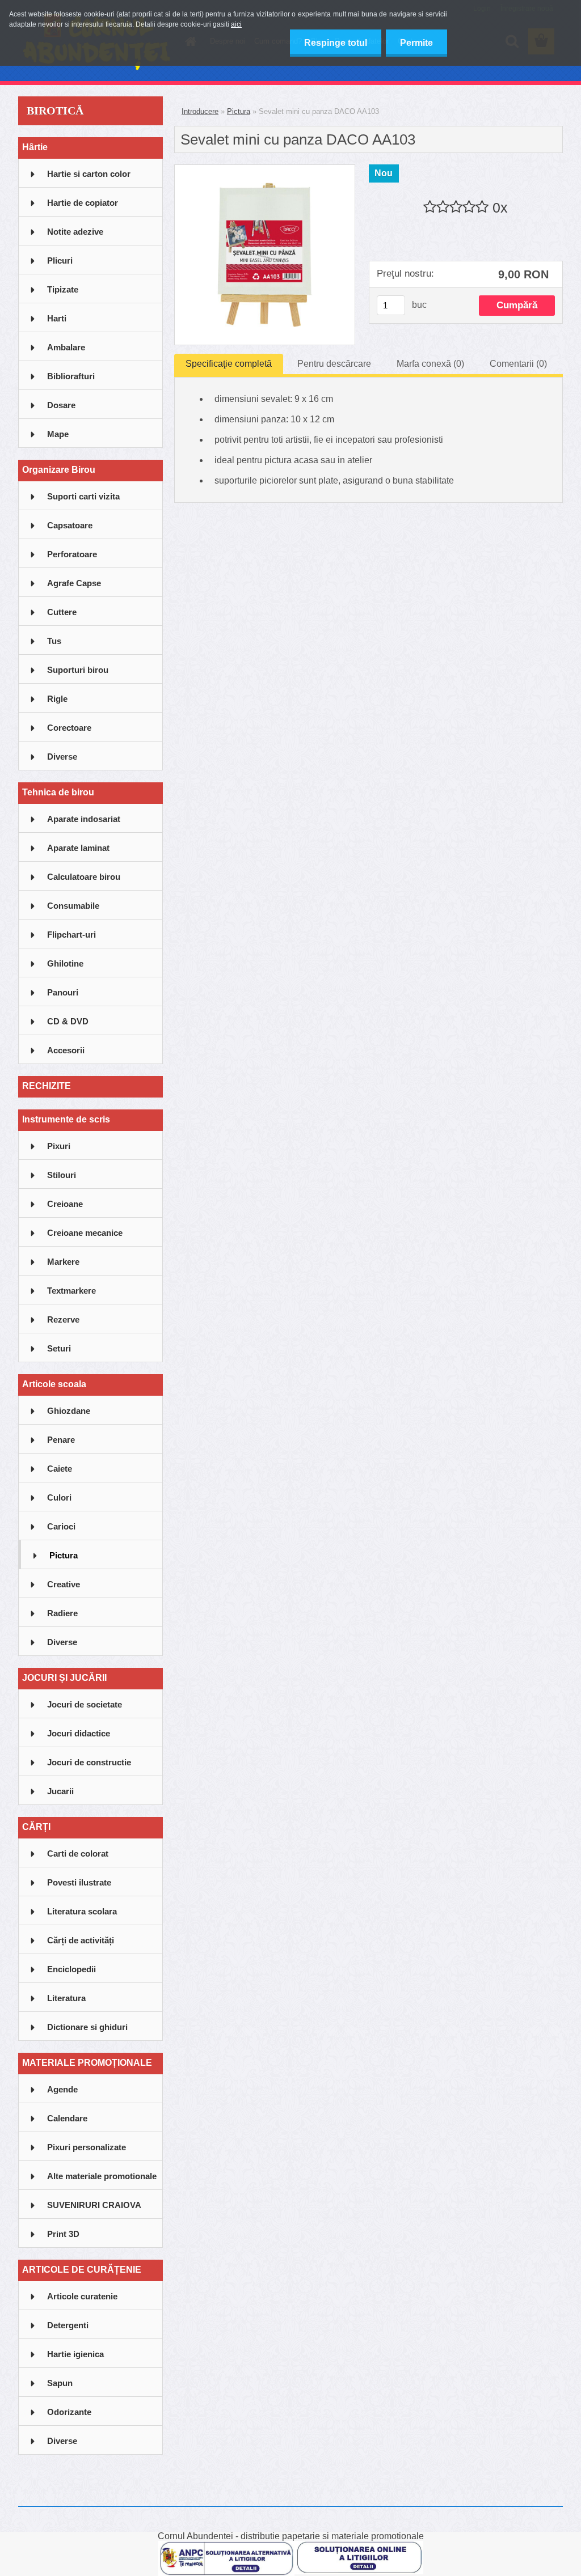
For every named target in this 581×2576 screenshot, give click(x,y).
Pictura (239, 111)
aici (236, 24)
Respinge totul (336, 43)
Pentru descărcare (334, 364)
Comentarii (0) (518, 364)
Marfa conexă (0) (430, 364)
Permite (416, 43)
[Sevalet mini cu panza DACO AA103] (265, 169)
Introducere (200, 111)
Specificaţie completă (229, 364)
